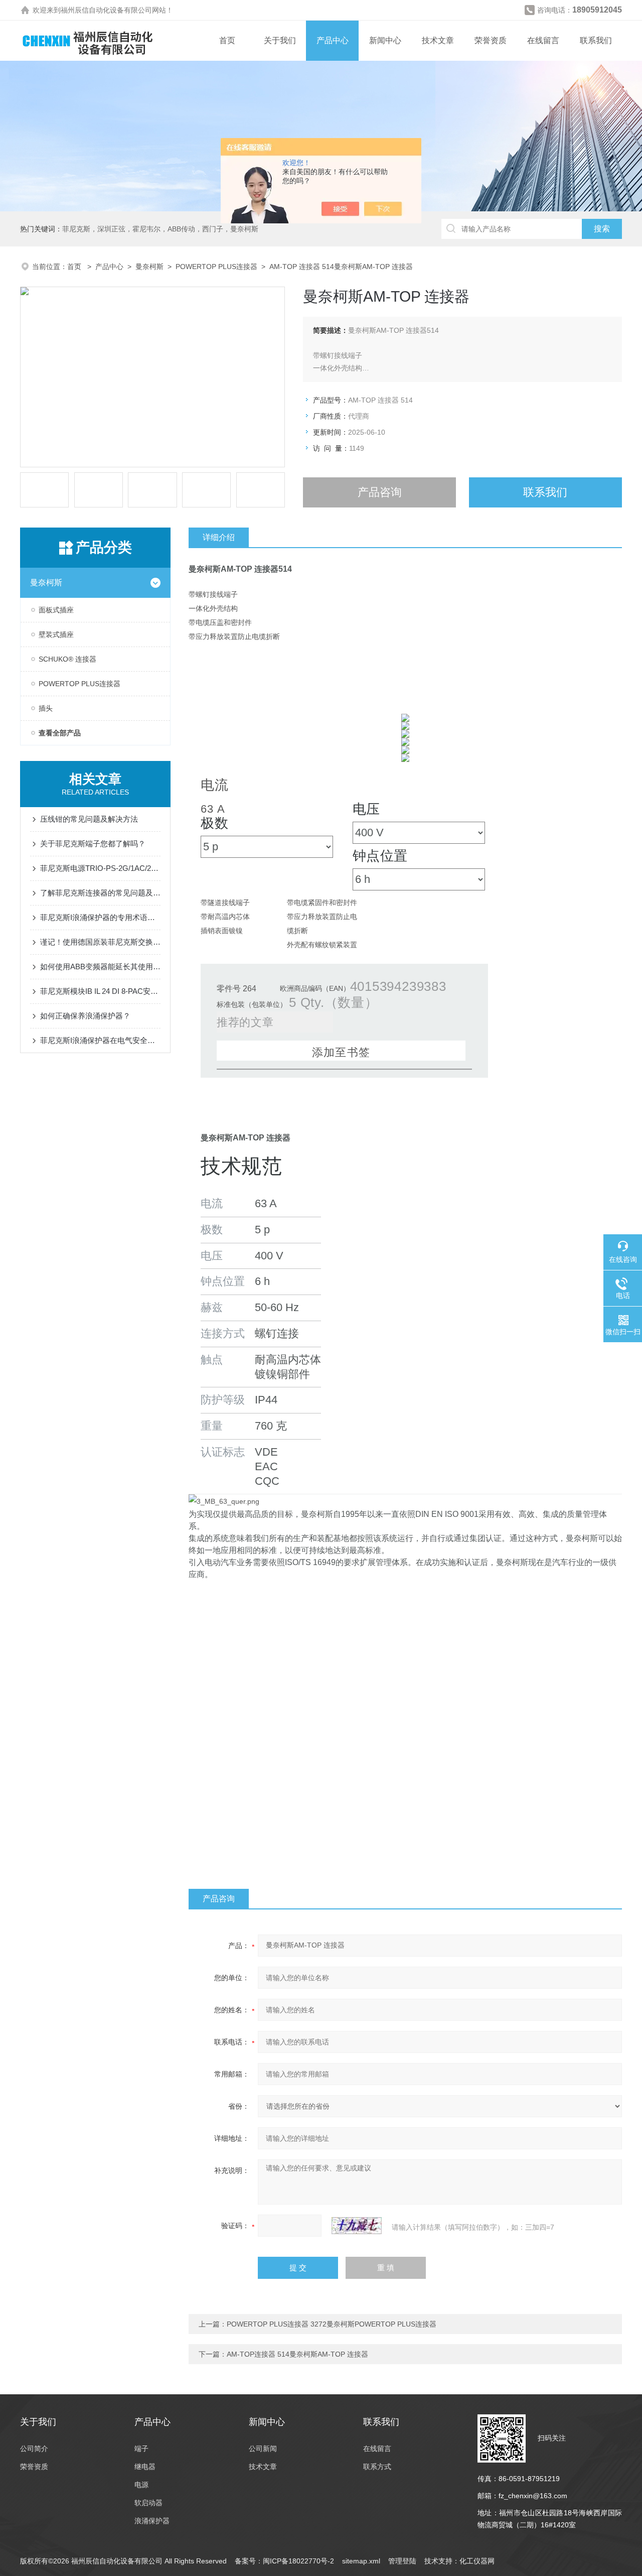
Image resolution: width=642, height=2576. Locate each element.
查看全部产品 (60, 733)
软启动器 (148, 2503)
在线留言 (543, 40)
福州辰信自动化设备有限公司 (106, 10)
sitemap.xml (361, 2561)
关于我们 (280, 40)
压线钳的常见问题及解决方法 (89, 819)
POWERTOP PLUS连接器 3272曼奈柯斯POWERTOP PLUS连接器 (332, 2324)
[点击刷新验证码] (357, 2226)
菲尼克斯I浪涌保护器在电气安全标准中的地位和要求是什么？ (100, 1040)
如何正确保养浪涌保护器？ (85, 1016)
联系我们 (596, 40)
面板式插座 (56, 610)
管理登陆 (402, 2561)
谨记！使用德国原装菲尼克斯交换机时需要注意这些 (100, 942)
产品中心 (333, 40)
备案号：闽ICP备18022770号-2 (284, 2561)
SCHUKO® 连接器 (67, 659)
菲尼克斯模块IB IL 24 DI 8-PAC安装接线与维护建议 (100, 991)
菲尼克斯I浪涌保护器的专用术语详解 (100, 917)
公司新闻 (263, 2449)
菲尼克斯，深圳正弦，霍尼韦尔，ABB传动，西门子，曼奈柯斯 (160, 229)
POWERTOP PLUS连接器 (216, 267)
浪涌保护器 (152, 2521)
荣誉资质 (491, 40)
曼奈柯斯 (149, 267)
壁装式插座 (56, 634)
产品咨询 (380, 492)
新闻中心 (385, 40)
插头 (46, 708)
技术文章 (438, 40)
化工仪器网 (477, 2561)
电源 (141, 2485)
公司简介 (34, 2449)
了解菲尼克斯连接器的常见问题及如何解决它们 (100, 893)
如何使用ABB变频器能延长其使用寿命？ (100, 967)
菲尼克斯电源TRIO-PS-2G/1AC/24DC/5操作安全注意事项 (100, 868)
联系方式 (377, 2467)
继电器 (145, 2467)
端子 (141, 2449)
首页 (227, 40)
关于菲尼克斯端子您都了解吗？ (93, 844)
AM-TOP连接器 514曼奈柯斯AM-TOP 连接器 (297, 2354)
